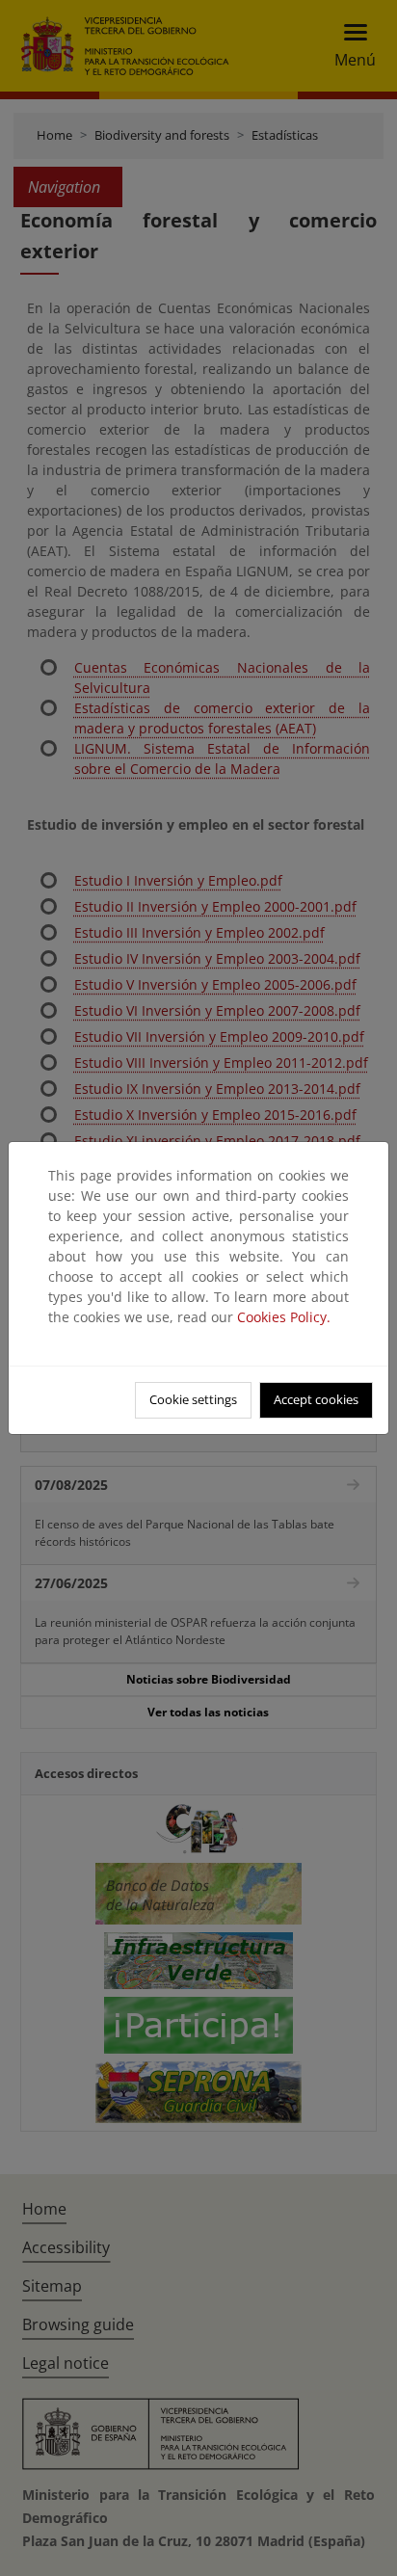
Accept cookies (316, 1399)
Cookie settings (193, 1399)
